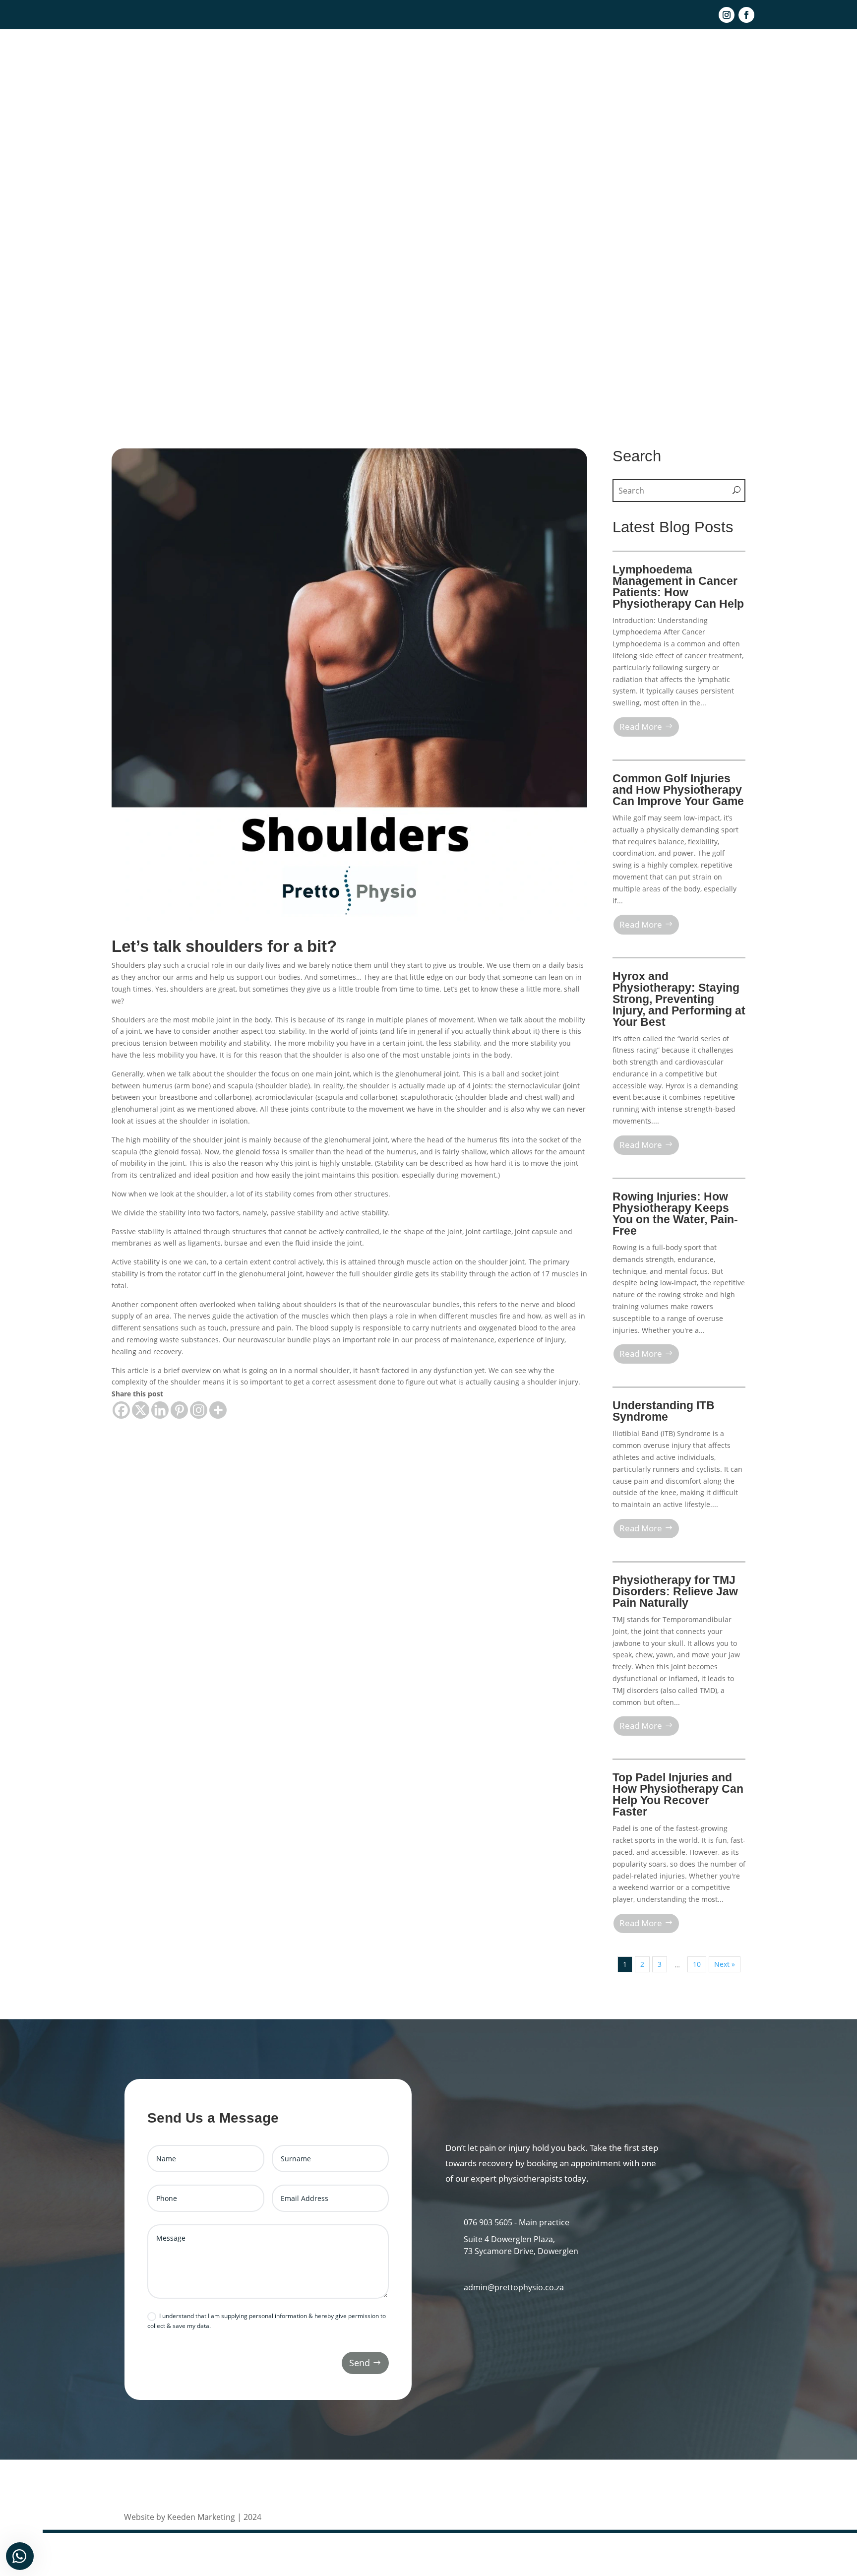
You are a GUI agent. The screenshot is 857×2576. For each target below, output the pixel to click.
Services (559, 59)
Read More (641, 726)
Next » (725, 1964)
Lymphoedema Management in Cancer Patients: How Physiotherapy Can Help (678, 587)
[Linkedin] (160, 1410)
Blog (594, 59)
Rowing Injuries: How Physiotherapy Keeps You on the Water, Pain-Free (675, 1214)
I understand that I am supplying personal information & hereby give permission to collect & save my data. (267, 2321)
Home (491, 59)
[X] (141, 1410)
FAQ (663, 59)
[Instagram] (199, 1410)
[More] (218, 1410)
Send (360, 2363)
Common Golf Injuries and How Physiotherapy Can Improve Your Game (678, 790)
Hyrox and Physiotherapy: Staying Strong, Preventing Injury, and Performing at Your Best (679, 999)
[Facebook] (121, 1410)
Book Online (745, 59)
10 (697, 1964)
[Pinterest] (179, 1410)
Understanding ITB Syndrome (664, 1411)
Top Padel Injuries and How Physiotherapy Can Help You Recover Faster (678, 1794)
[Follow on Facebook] (746, 15)
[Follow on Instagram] (727, 15)
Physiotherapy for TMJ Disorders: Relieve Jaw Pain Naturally (675, 1591)
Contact (629, 59)
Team (523, 59)
